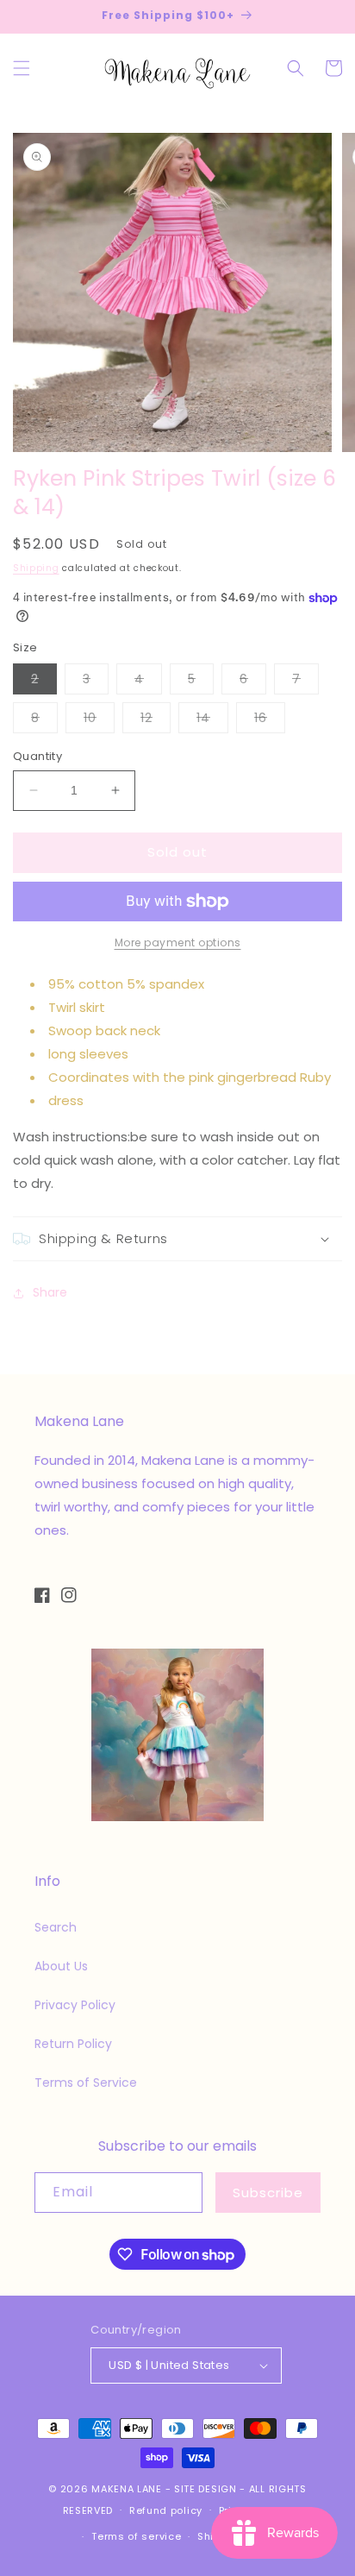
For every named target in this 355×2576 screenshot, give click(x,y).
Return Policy (73, 2044)
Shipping (36, 568)
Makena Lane (127, 2489)
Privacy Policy (75, 2005)
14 (212, 721)
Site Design (206, 2489)
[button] (22, 68)
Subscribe (268, 2193)
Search (56, 1927)
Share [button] (50, 1292)
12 (156, 721)
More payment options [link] (178, 942)
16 (270, 721)
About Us (61, 1966)
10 (99, 721)
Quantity (37, 756)
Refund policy (166, 2510)
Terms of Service (86, 2083)
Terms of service (136, 2536)
